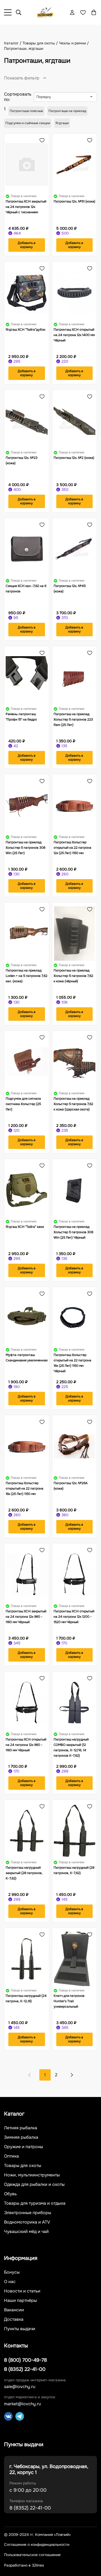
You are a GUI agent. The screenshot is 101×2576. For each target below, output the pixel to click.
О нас (10, 2282)
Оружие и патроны (24, 2147)
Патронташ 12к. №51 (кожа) (74, 201)
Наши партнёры (20, 2301)
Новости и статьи (22, 2291)
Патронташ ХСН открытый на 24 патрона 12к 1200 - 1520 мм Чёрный (74, 1617)
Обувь (10, 2194)
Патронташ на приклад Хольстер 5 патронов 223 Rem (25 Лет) (73, 719)
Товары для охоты (23, 2166)
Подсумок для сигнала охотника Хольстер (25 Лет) (23, 1104)
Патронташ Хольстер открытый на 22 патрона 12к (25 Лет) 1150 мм (72, 848)
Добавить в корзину (27, 245)
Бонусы (12, 2272)
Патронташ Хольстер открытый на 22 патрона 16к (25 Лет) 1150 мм (25, 1488)
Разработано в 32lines (24, 2565)
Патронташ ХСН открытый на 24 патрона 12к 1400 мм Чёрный (74, 335)
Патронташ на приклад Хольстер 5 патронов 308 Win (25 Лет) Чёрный (73, 1232)
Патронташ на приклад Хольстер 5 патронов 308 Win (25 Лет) (25, 848)
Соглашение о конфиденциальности (37, 2545)
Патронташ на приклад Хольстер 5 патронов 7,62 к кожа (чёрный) (73, 976)
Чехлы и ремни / (74, 43)
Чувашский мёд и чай (26, 2232)
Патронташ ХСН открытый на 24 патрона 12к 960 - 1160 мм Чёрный (26, 1745)
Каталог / (13, 43)
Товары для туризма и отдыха (35, 2203)
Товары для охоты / (41, 43)
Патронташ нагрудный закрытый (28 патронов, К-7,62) (24, 1873)
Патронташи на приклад (67, 111)
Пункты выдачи (20, 2329)
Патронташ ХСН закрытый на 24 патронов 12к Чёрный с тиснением (26, 207)
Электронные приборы (28, 2213)
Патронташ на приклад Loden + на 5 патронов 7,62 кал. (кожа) (27, 976)
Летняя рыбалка (21, 2128)
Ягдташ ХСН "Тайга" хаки (25, 1227)
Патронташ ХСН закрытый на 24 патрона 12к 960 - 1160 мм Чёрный (26, 1617)
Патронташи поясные (26, 111)
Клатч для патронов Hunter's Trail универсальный (69, 2001)
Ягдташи (62, 123)
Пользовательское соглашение (32, 2555)
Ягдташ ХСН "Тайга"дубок (25, 330)
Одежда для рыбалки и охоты (34, 2184)
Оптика (11, 2156)
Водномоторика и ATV (27, 2222)
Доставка (14, 2319)
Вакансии (14, 2310)
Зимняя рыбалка (21, 2137)
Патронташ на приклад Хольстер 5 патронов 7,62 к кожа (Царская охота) (73, 1104)
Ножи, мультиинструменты (32, 2175)
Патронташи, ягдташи (24, 48)
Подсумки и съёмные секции (28, 123)
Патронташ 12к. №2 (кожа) (74, 458)
